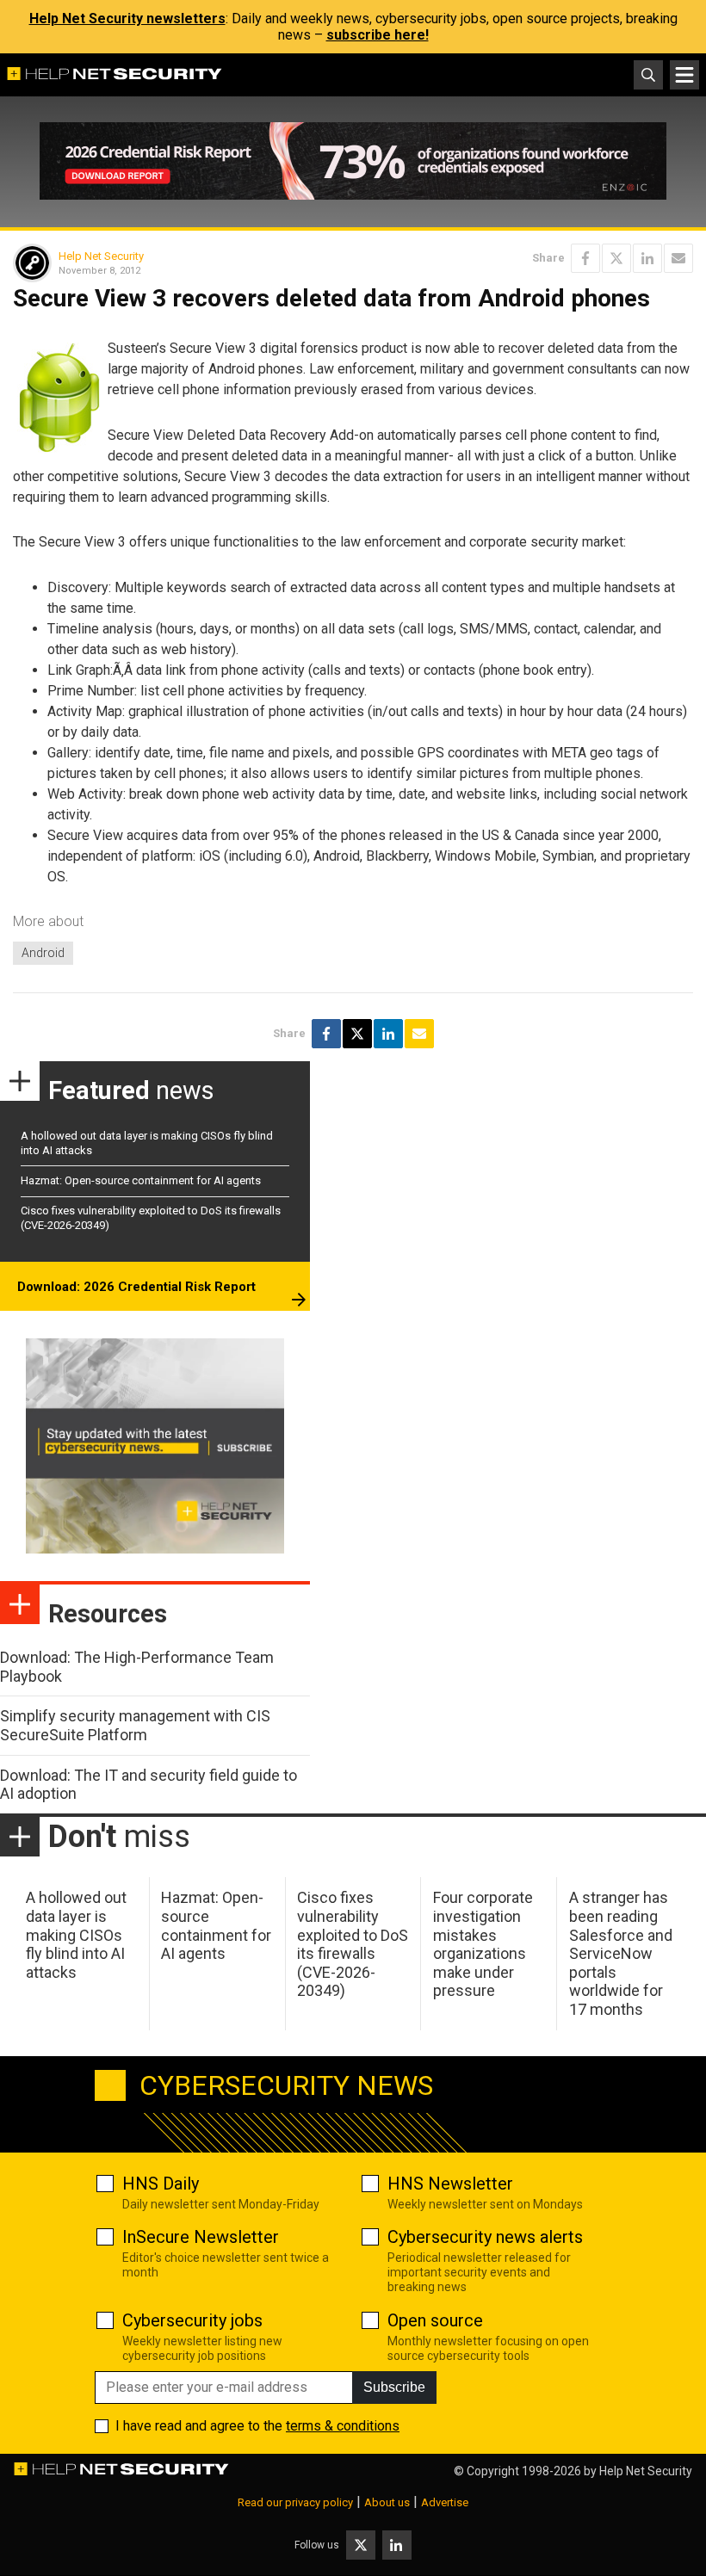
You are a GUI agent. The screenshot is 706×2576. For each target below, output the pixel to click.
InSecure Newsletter (201, 2237)
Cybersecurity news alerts (485, 2237)
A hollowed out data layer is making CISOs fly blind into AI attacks (76, 1934)
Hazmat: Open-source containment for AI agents (141, 1180)
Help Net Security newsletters (127, 19)
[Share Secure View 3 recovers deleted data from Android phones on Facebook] (585, 258)
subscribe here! (378, 35)
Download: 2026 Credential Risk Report (136, 1287)
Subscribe (394, 2387)
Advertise (445, 2502)
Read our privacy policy (295, 2502)
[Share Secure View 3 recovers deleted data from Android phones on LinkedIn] (647, 258)
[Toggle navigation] (684, 75)
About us (387, 2502)
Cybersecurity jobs (192, 2320)
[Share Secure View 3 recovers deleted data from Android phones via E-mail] (678, 258)
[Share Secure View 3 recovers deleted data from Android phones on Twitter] (616, 258)
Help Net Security (101, 256)
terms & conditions (343, 2426)
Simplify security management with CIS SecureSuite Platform (135, 1725)
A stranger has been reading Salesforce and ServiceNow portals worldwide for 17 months (621, 1953)
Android (43, 953)
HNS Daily (161, 2184)
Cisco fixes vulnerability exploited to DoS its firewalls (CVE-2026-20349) (353, 1944)
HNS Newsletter (450, 2184)
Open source (435, 2320)
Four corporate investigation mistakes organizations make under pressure (483, 1944)
